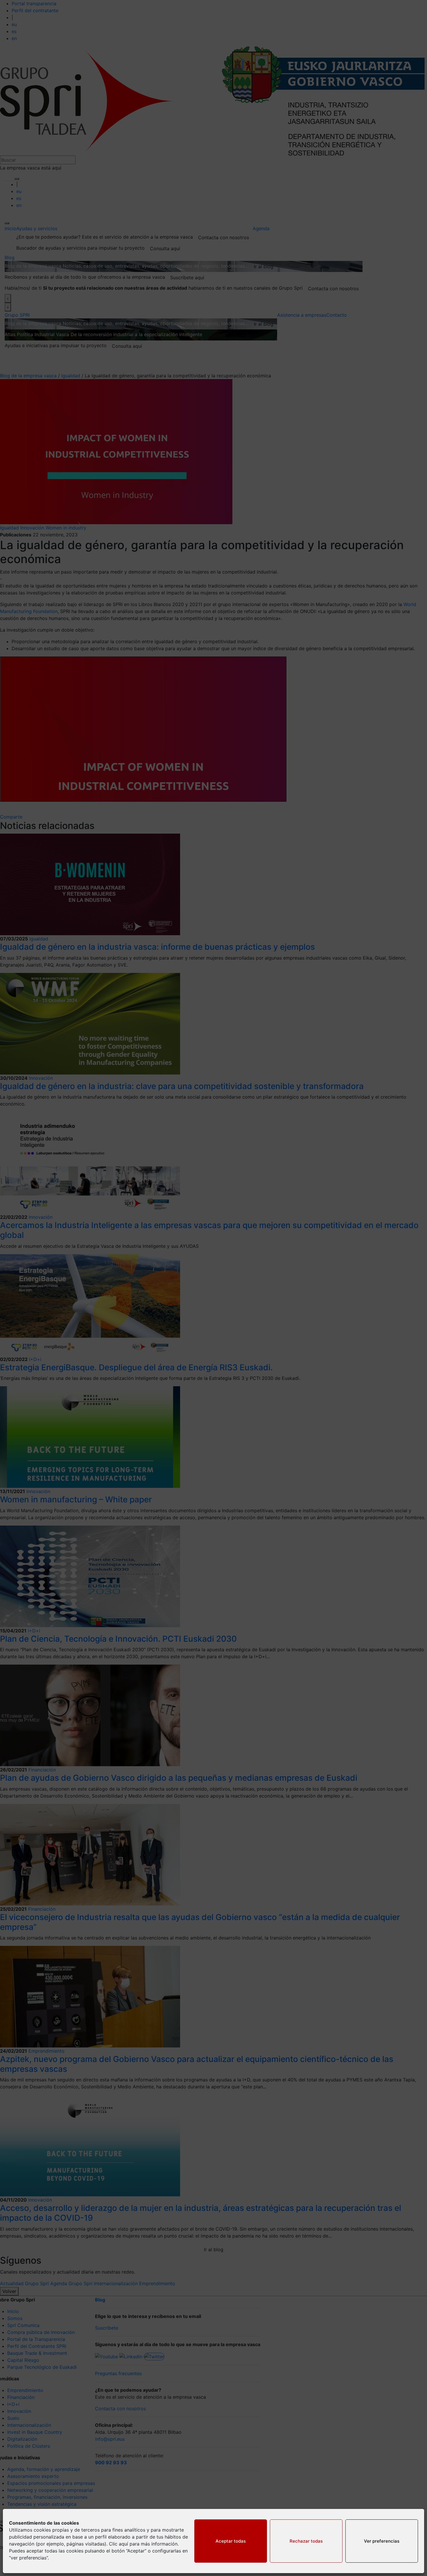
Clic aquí (119, 2544)
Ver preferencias (382, 2541)
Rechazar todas (306, 2541)
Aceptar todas (231, 2541)
